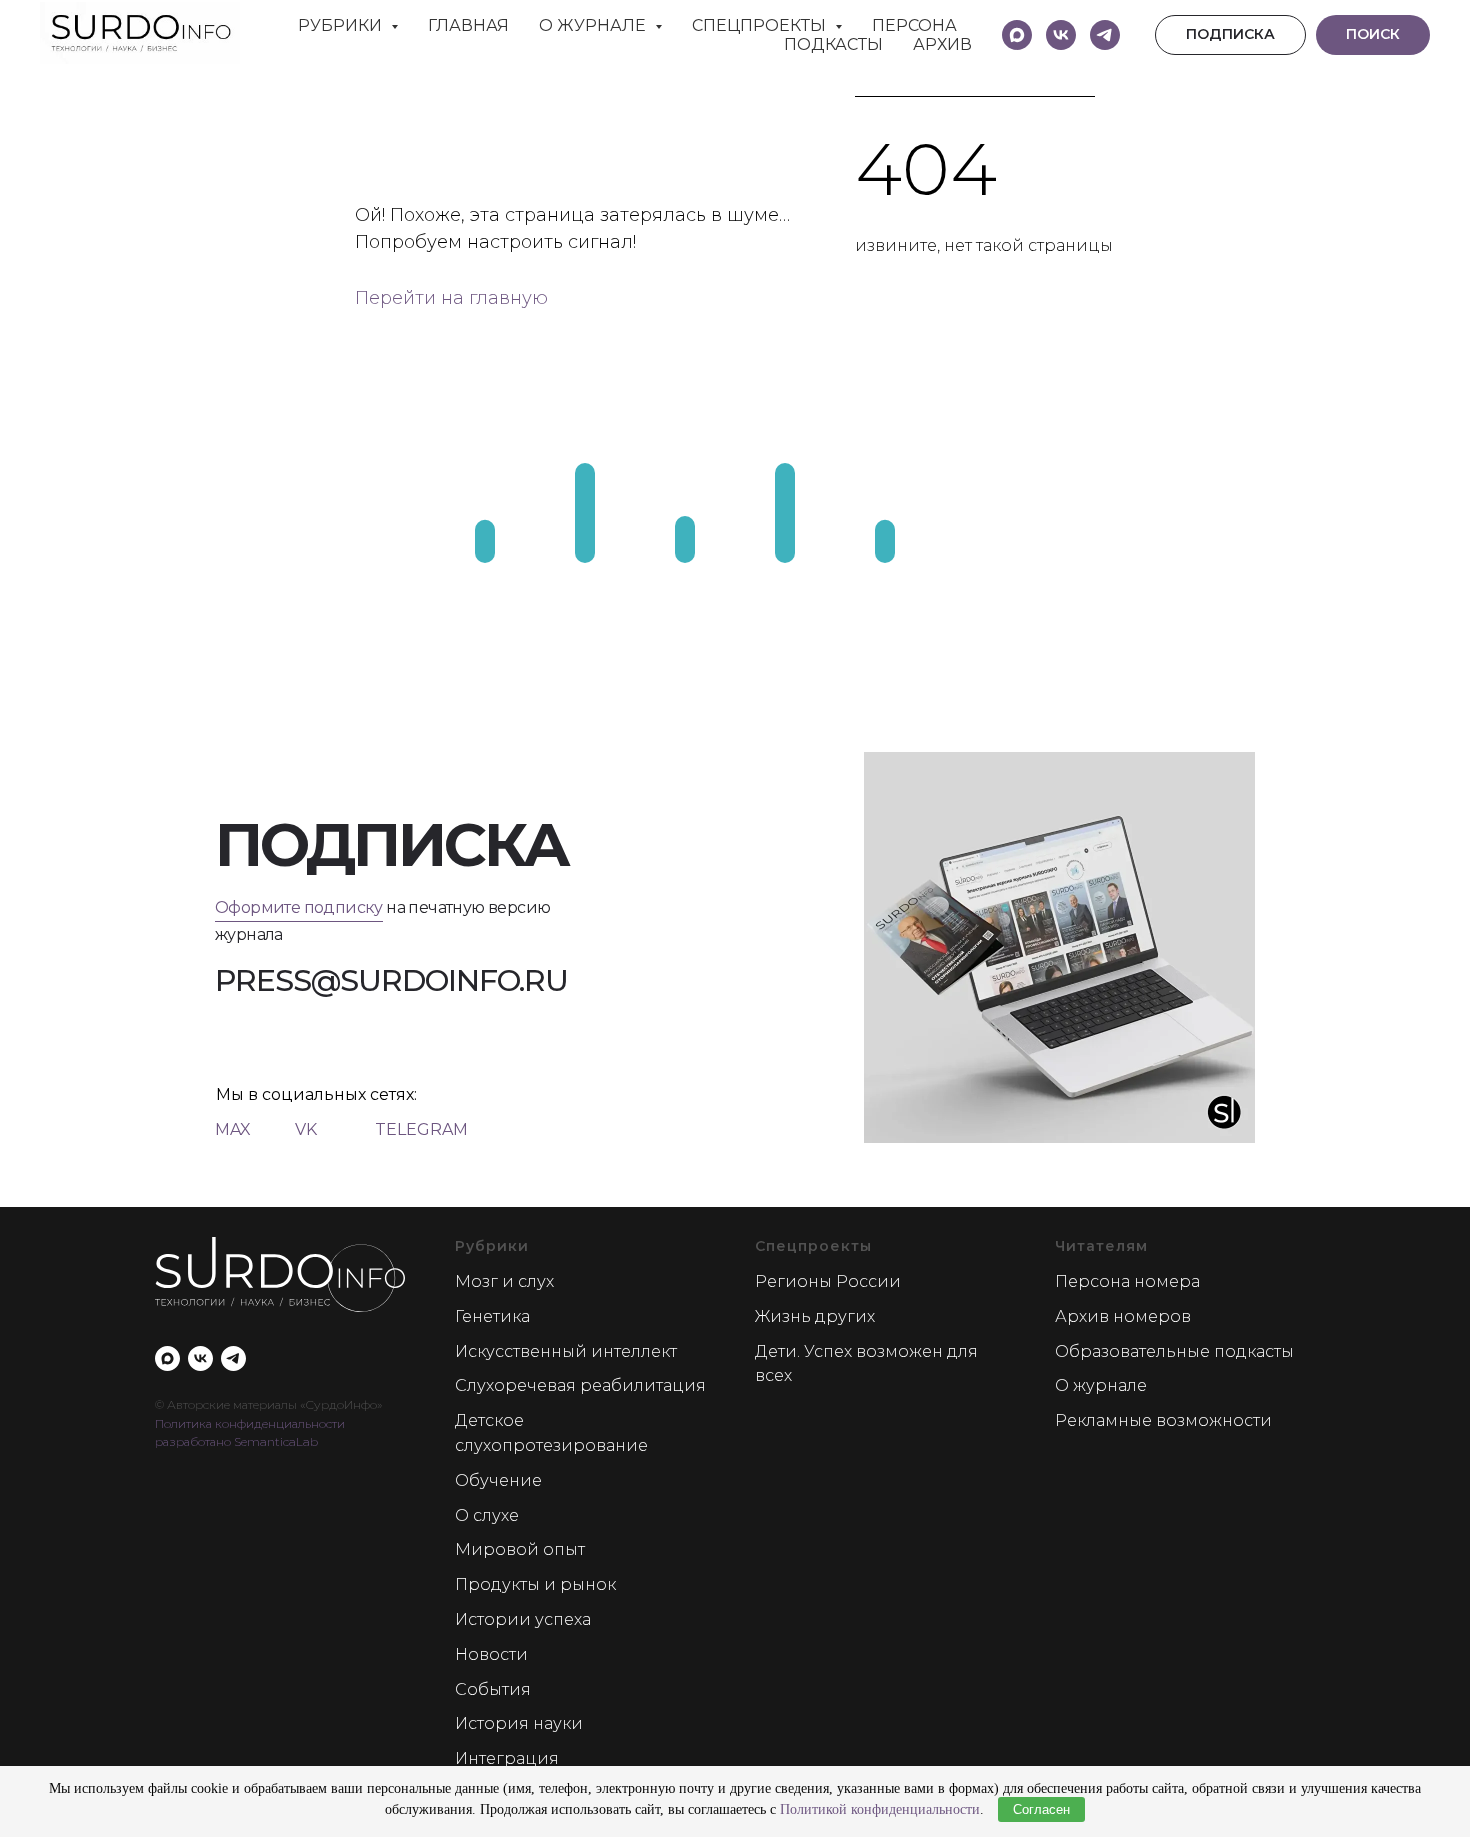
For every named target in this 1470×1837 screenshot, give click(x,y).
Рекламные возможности (1163, 1420)
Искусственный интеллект (566, 1351)
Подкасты (833, 44)
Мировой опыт (520, 1549)
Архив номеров (1123, 1316)
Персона (914, 25)
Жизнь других (815, 1316)
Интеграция (507, 1758)
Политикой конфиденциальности (880, 1809)
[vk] (1061, 35)
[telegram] (1105, 35)
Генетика (492, 1316)
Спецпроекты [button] (761, 25)
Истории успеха (523, 1619)
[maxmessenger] (1017, 35)
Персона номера (1127, 1281)
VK (306, 1129)
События (493, 1689)
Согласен (1041, 1809)
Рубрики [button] (342, 25)
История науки (519, 1723)
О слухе (487, 1515)
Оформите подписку (299, 907)
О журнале (1101, 1385)
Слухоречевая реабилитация (580, 1385)
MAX (233, 1129)
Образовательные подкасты (1174, 1351)
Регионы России (828, 1281)
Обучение (498, 1480)
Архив (942, 44)
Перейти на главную (451, 298)
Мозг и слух (504, 1281)
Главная (468, 25)
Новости (491, 1654)
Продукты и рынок (535, 1584)
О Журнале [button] (594, 25)
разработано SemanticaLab (236, 1441)
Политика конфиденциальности (250, 1423)
